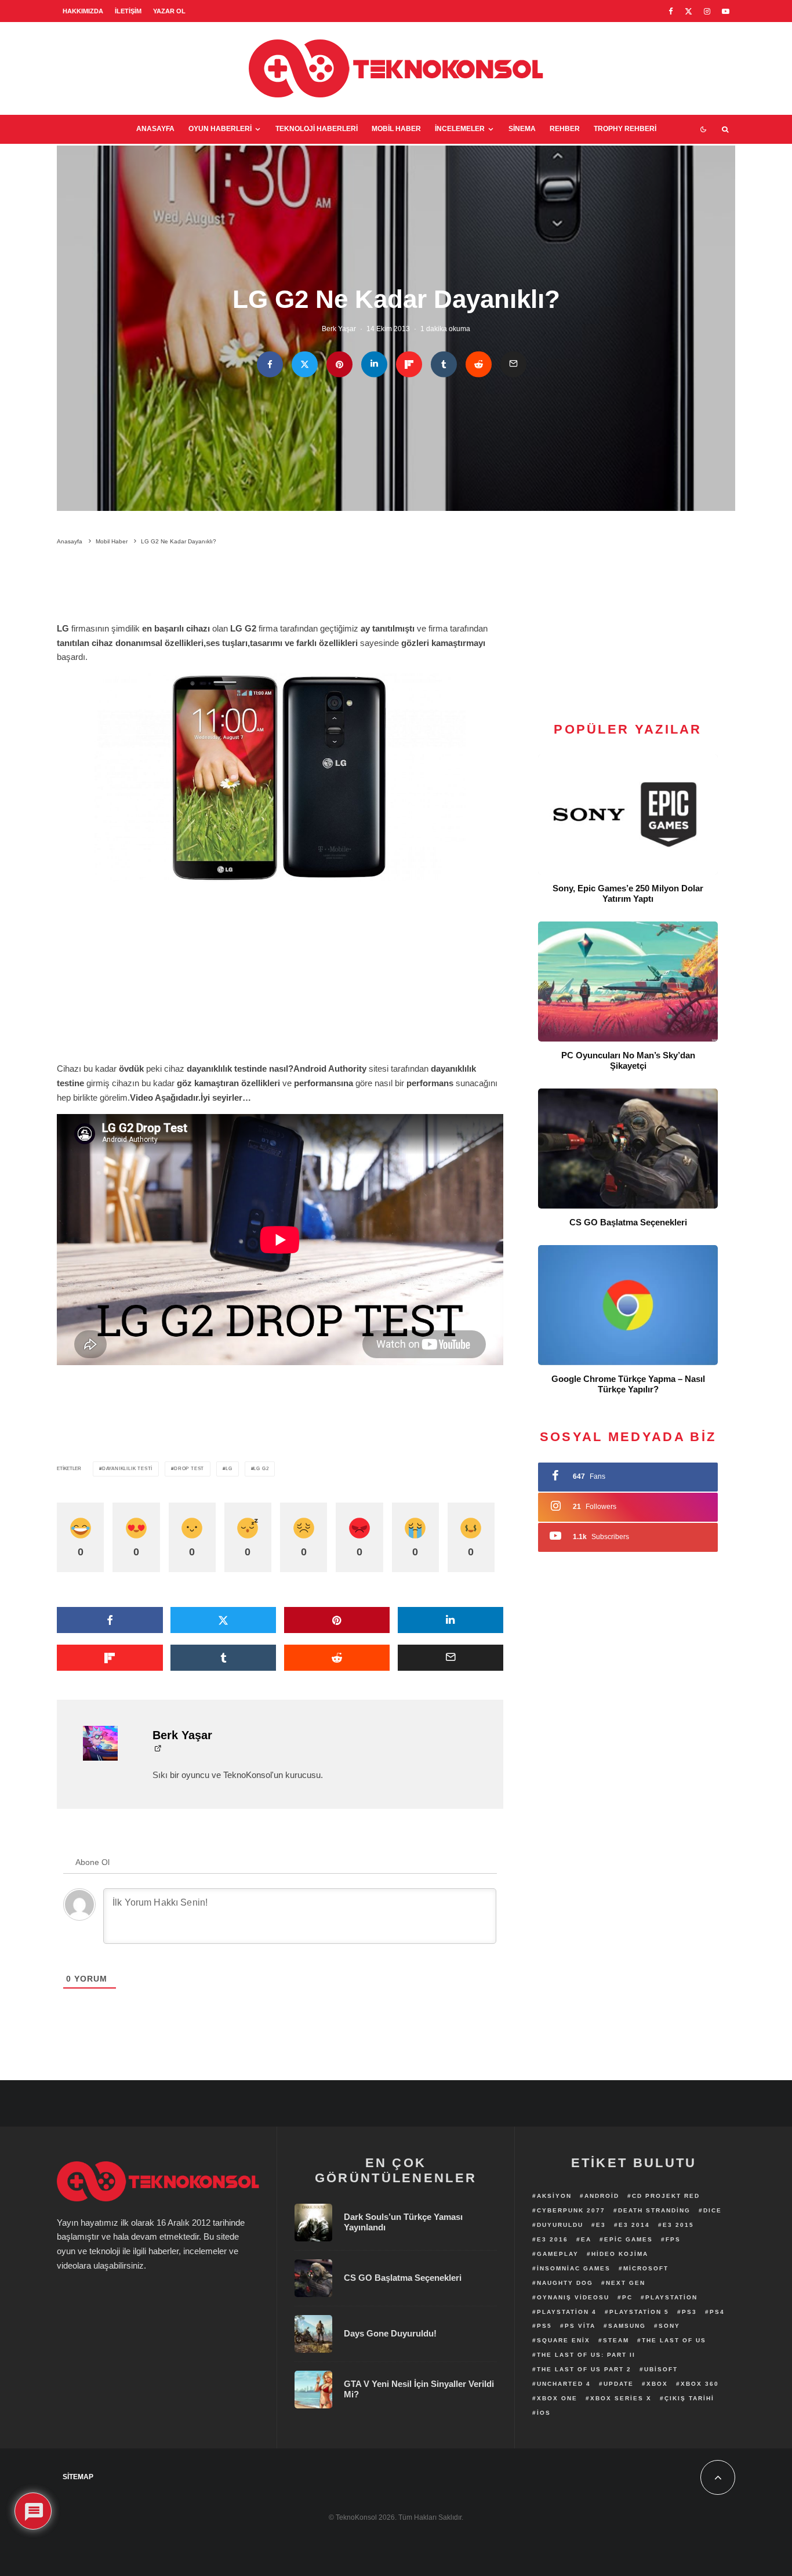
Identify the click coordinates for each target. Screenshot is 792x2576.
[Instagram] (707, 11)
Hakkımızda (83, 11)
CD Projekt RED (666, 2196)
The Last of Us (674, 2340)
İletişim (128, 11)
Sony (669, 2326)
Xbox (657, 2384)
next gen (626, 2283)
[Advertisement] (280, 586)
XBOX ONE (557, 2398)
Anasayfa (155, 129)
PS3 (689, 2312)
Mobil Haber (396, 129)
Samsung (627, 2326)
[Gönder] (479, 364)
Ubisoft (661, 2369)
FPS (673, 2239)
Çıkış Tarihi (689, 2398)
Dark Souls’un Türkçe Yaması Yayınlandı (403, 2222)
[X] (689, 11)
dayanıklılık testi (127, 1469)
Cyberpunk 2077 (571, 2210)
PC (627, 2297)
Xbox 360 (700, 2384)
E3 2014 (634, 2225)
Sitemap (78, 2477)
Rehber (565, 129)
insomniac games (574, 2268)
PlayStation (671, 2297)
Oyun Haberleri (220, 129)
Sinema (522, 129)
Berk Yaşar (339, 329)
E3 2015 (678, 2225)
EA (586, 2239)
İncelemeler (460, 129)
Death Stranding (654, 2210)
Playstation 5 (639, 2312)
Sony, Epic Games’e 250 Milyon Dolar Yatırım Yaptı (628, 893)
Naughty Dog (565, 2283)
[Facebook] (671, 11)
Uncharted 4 (564, 2384)
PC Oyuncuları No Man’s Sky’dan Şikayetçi (628, 1060)
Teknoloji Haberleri (317, 129)
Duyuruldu (560, 2225)
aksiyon (554, 2196)
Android (602, 2196)
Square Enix (564, 2340)
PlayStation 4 (567, 2312)
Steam (616, 2340)
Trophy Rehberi (625, 129)
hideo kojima (620, 2254)
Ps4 (717, 2312)
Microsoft (646, 2268)
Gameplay (558, 2254)
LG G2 (261, 1469)
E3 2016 (553, 2239)
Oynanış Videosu (573, 2297)
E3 (601, 2225)
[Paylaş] (270, 364)
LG (229, 1469)
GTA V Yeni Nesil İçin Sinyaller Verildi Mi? (419, 2389)
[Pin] (339, 364)
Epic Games (628, 2239)
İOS (544, 2413)
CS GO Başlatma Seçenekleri (628, 1222)
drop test (189, 1469)
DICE (713, 2210)
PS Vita (580, 2326)
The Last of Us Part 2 (584, 2369)
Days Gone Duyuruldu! (390, 2333)
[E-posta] (513, 364)
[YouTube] (726, 11)
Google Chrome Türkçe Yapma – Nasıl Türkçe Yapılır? (628, 1384)
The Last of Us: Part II (586, 2355)
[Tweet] (305, 364)
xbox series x (621, 2398)
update (619, 2384)
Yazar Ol (169, 11)
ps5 (544, 2326)
